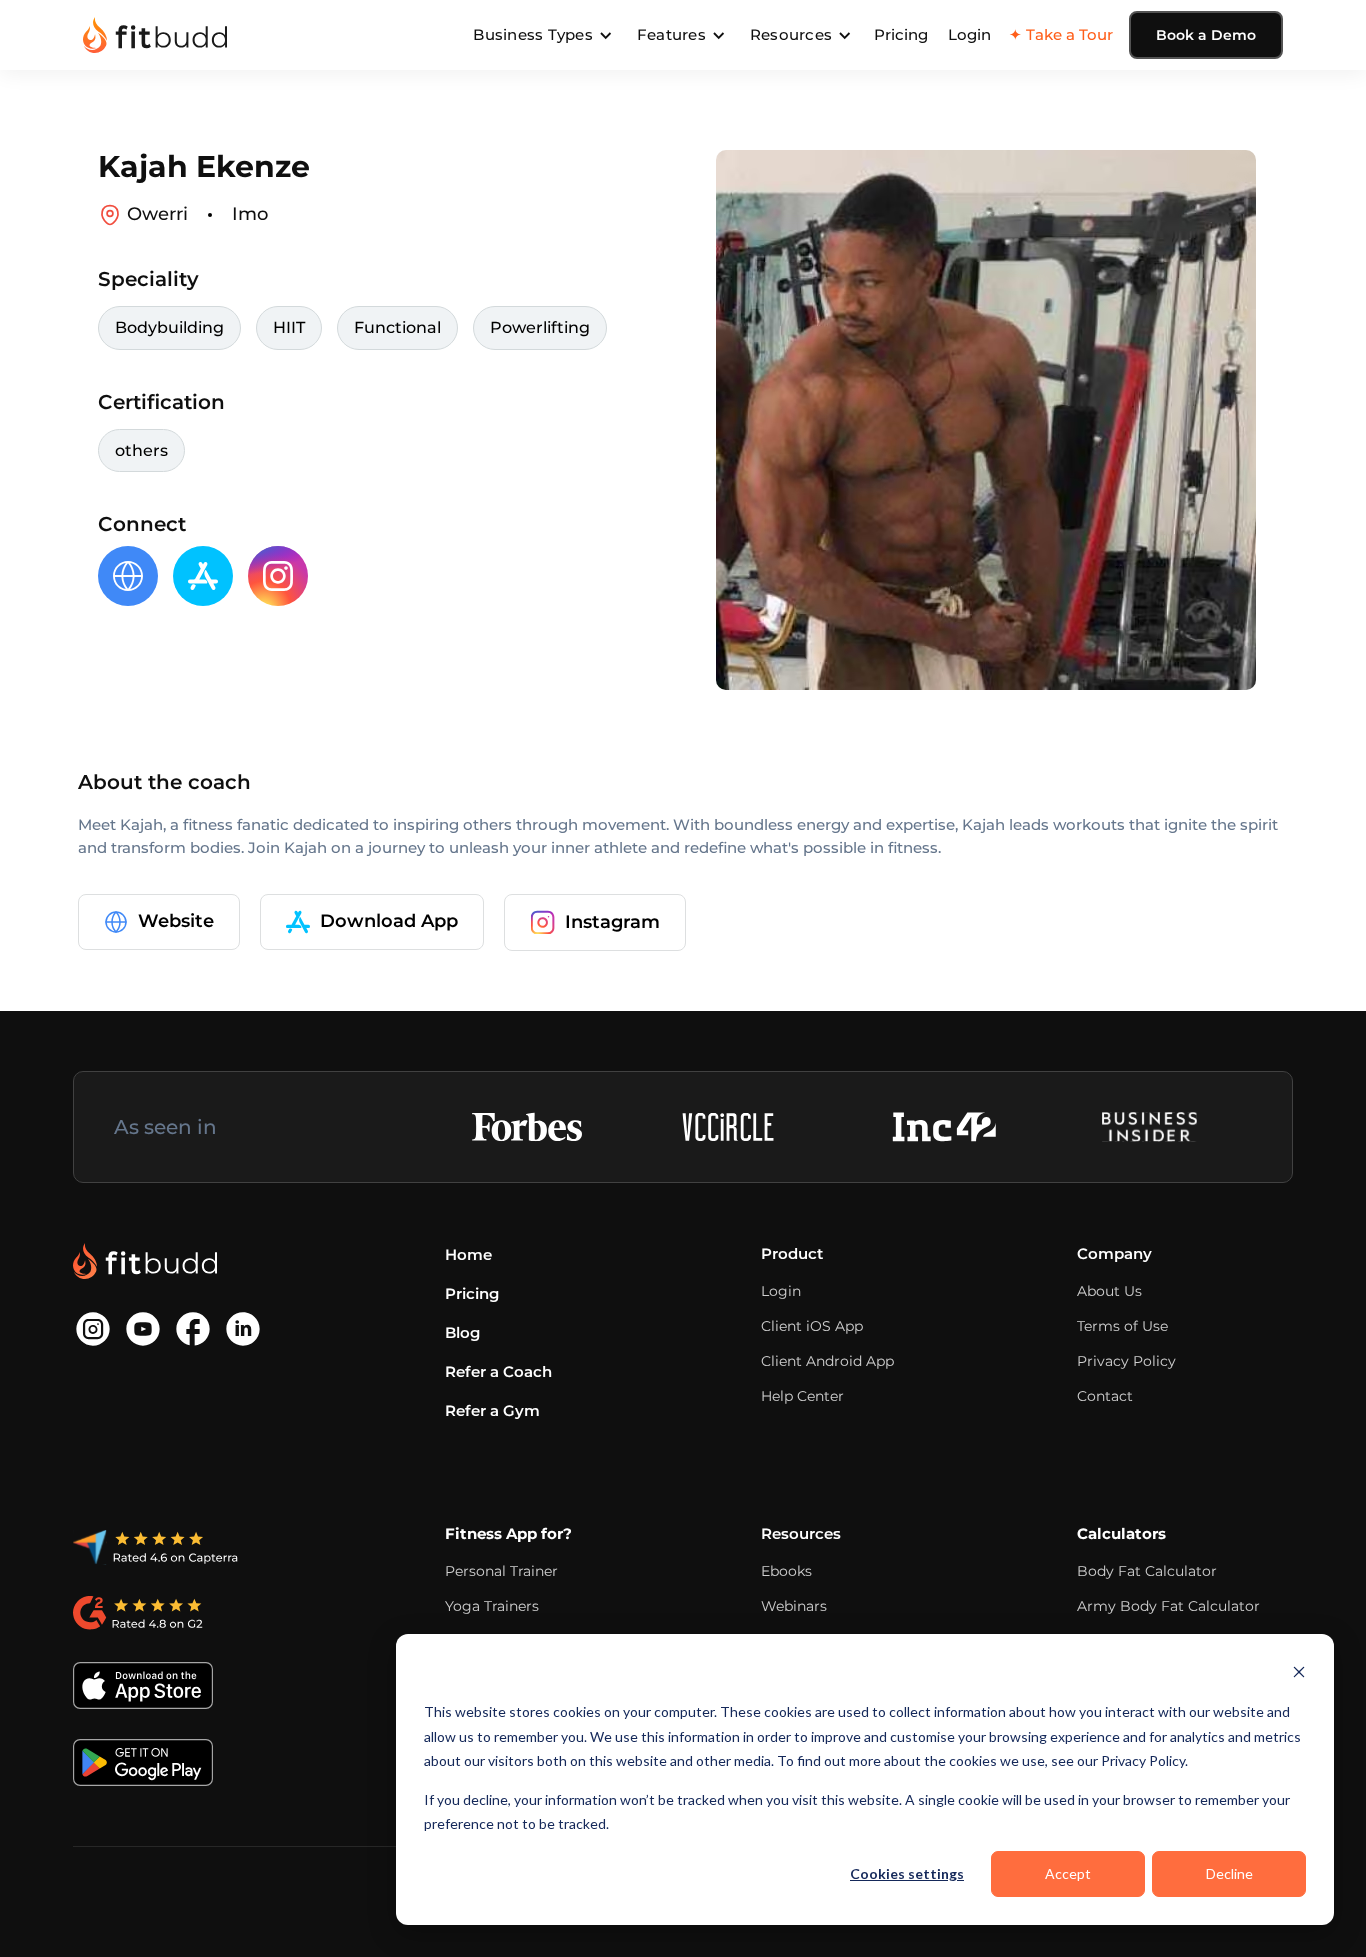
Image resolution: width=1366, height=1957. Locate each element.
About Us (1109, 1291)
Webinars (794, 1606)
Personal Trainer (501, 1571)
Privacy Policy (1126, 1361)
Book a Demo (1206, 35)
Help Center (802, 1396)
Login (969, 34)
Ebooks (786, 1571)
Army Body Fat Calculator (1168, 1606)
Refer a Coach (498, 1371)
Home (468, 1254)
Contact (1105, 1396)
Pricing (901, 34)
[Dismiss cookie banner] (1299, 1674)
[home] (155, 35)
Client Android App (827, 1361)
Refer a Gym (492, 1410)
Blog (462, 1332)
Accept (1068, 1873)
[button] (543, 35)
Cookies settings (907, 1873)
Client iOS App (812, 1326)
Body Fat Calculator (1147, 1571)
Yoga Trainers (492, 1606)
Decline (1229, 1873)
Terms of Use (1122, 1326)
